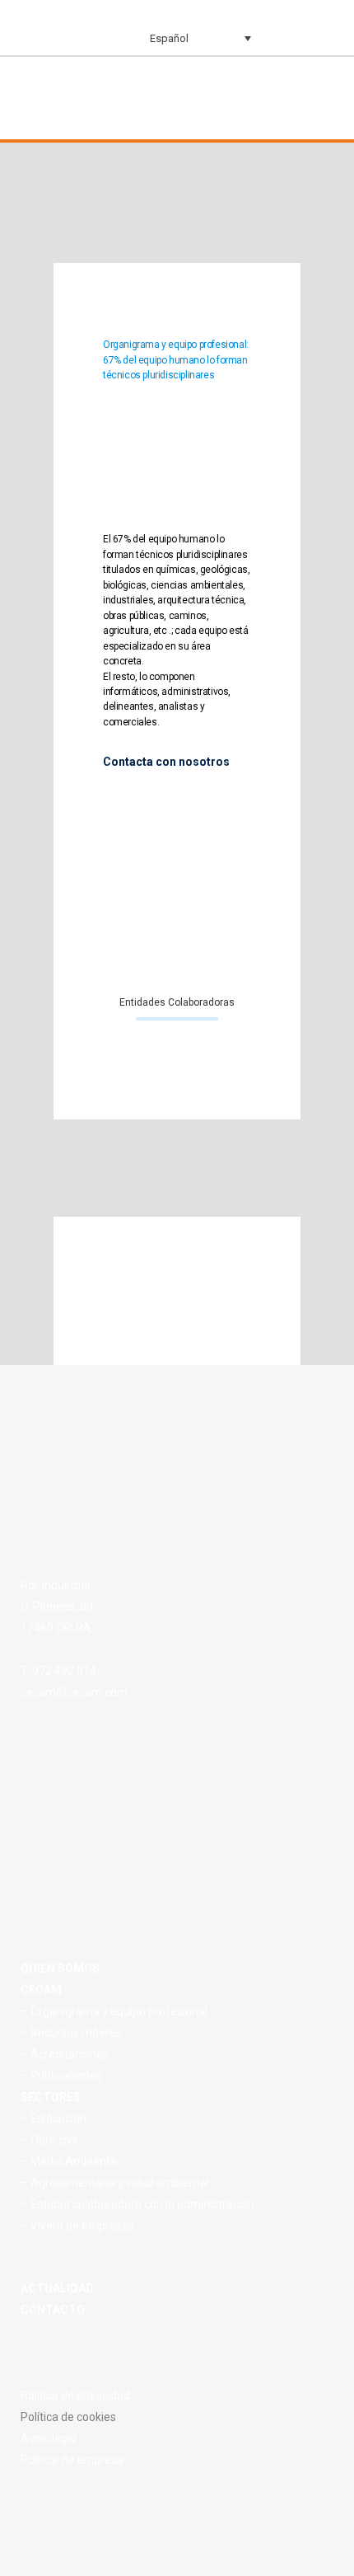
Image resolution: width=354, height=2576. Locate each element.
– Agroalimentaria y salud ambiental (115, 2183)
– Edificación (54, 2119)
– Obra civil (49, 2140)
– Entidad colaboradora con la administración (137, 2204)
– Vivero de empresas (77, 2226)
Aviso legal (49, 2438)
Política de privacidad (75, 2395)
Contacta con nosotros (166, 762)
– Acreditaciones (65, 2054)
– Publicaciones (61, 2076)
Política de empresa (72, 2460)
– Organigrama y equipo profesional (114, 2011)
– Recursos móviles (71, 2033)
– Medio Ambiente (69, 2161)
